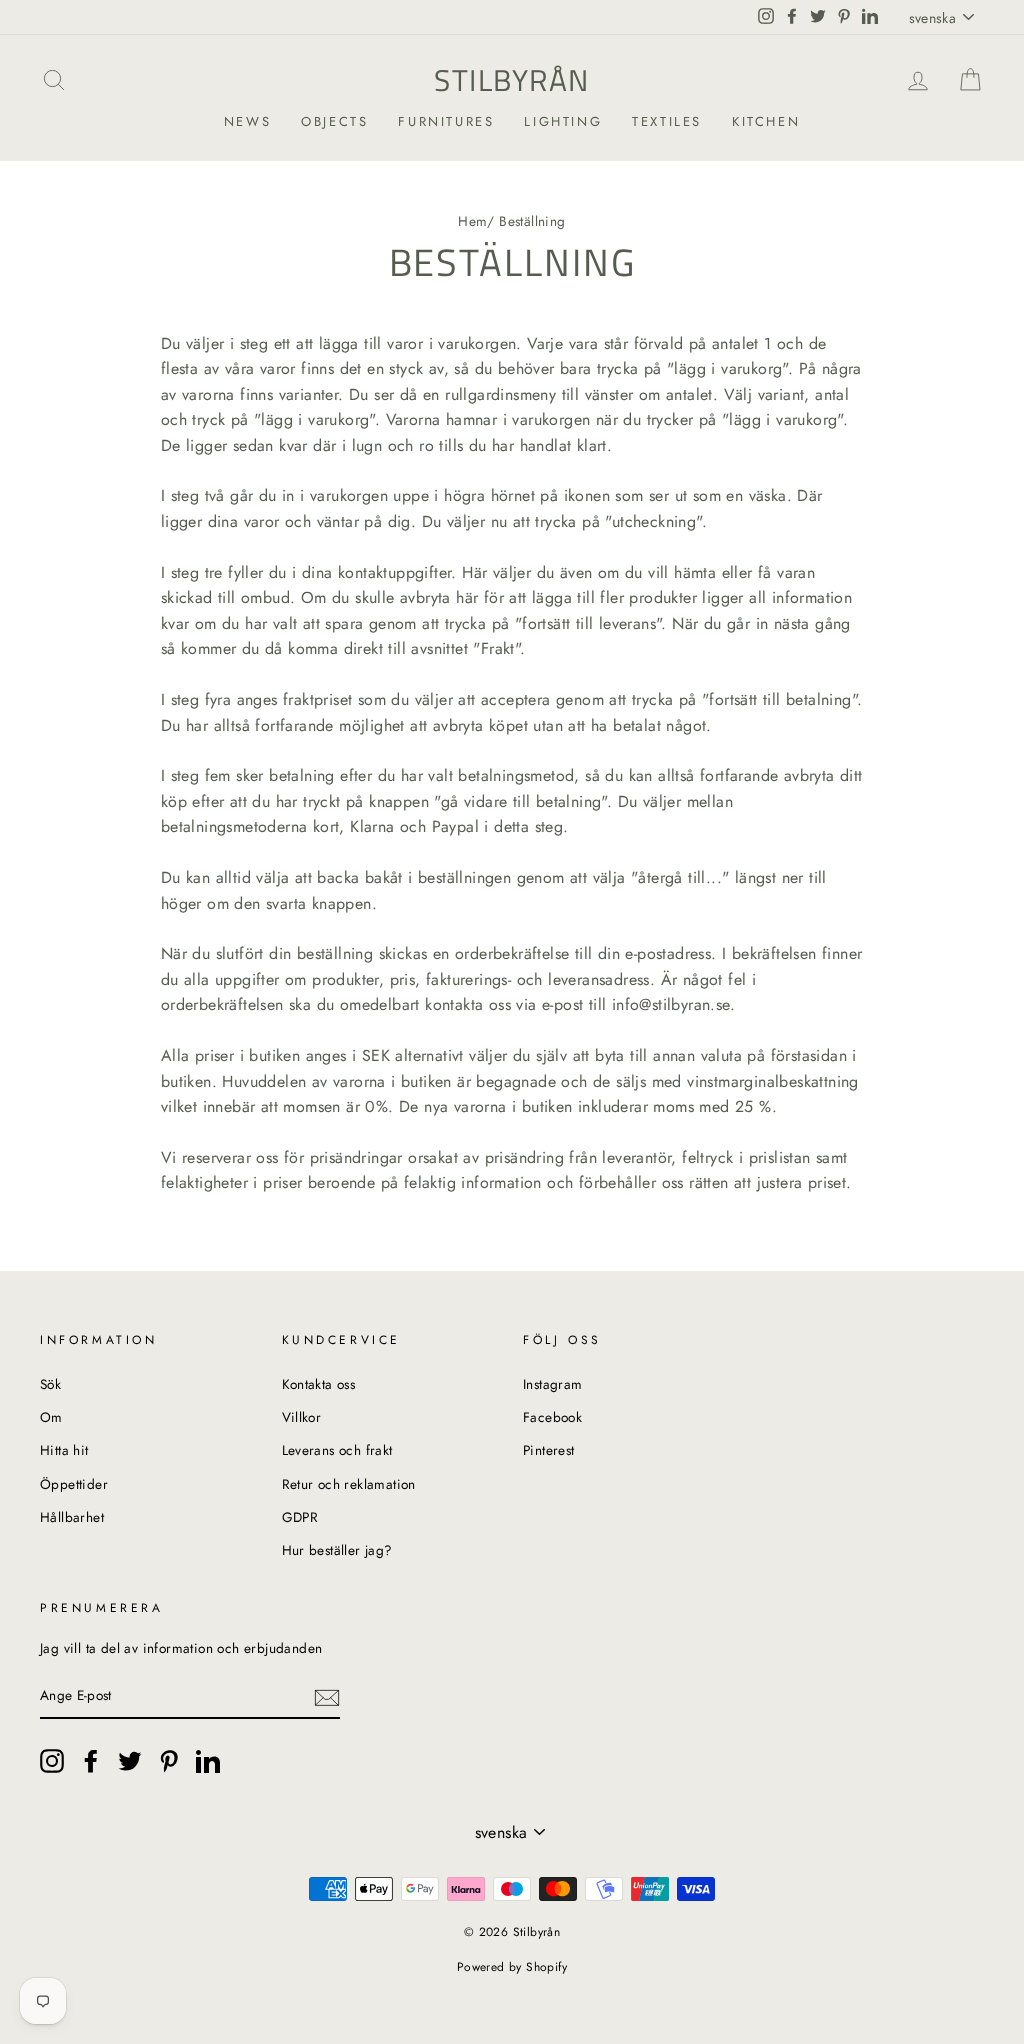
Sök (50, 1384)
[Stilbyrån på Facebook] (91, 1761)
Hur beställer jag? (337, 1550)
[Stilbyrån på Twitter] (130, 1761)
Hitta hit (64, 1450)
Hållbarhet (72, 1517)
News (247, 121)
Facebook (552, 1417)
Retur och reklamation (349, 1484)
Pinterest (549, 1450)
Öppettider (74, 1484)
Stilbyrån (512, 80)
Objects (334, 121)
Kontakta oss (319, 1384)
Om (51, 1417)
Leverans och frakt (337, 1450)
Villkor (302, 1417)
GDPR (300, 1517)
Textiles (667, 121)
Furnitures (446, 121)
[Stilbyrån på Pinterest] (169, 1761)
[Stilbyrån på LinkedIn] (208, 1761)
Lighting (563, 121)
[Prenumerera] (327, 1697)
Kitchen (766, 121)
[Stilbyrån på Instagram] (52, 1761)
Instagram (553, 1384)
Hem (472, 221)
